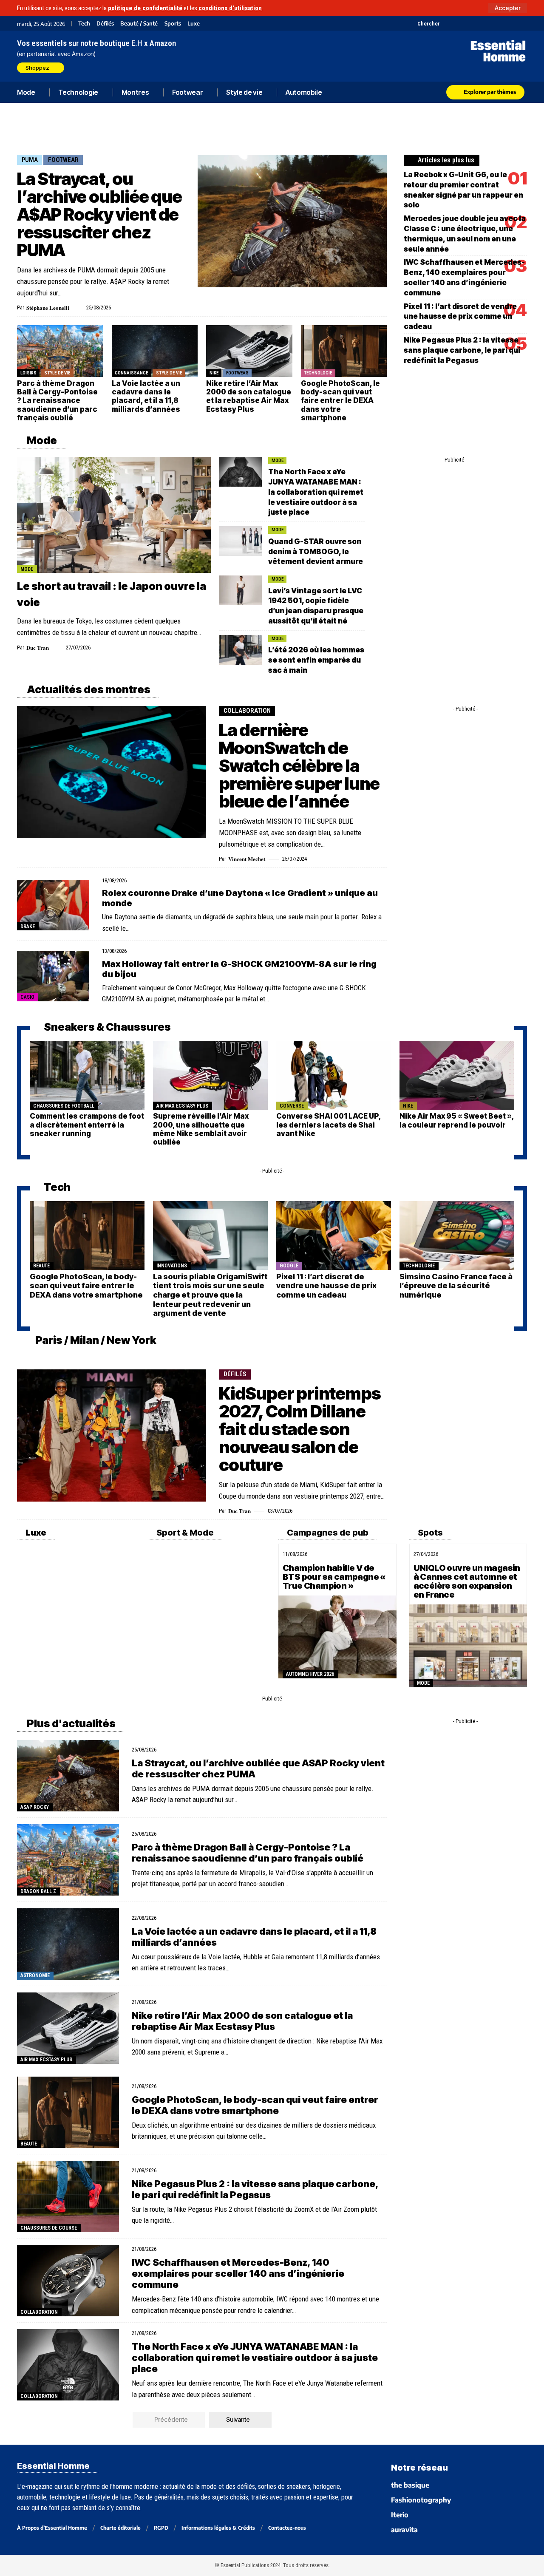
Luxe (194, 24)
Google (289, 1266)
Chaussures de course (49, 2228)
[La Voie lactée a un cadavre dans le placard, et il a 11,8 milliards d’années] (155, 351)
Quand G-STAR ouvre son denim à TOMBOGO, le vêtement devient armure (316, 552)
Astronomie (35, 1975)
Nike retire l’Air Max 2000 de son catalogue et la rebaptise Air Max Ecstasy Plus (249, 396)
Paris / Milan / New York (95, 1340)
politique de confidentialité (145, 8)
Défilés (105, 24)
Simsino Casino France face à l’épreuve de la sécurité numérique (456, 1286)
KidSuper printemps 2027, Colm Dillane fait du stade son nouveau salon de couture (300, 1429)
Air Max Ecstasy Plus (182, 1106)
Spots (429, 1533)
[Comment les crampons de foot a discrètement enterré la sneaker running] (87, 1075)
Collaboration (247, 711)
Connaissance (131, 373)
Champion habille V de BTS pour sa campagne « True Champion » (334, 1577)
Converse (292, 1106)
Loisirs (28, 373)
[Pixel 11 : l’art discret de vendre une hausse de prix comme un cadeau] (334, 1236)
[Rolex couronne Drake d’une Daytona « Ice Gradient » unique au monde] (53, 905)
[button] (508, 8)
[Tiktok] (479, 23)
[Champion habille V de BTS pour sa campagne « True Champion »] (337, 1637)
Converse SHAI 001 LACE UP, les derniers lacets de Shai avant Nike (329, 1125)
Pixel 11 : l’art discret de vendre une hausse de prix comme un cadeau (460, 317)
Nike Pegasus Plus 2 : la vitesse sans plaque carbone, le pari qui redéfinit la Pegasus (462, 350)
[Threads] (522, 23)
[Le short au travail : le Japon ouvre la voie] (114, 515)
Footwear (63, 160)
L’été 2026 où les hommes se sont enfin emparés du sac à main (316, 660)
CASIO (27, 997)
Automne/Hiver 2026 (310, 1674)
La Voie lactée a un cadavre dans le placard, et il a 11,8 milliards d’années (146, 396)
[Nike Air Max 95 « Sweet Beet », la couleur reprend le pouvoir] (457, 1075)
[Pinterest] (469, 23)
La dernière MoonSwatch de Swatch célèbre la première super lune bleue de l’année (299, 766)
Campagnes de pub (327, 1533)
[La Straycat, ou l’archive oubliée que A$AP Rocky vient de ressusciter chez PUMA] (292, 221)
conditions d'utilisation (230, 8)
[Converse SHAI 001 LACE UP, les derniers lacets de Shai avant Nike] (334, 1075)
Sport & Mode (184, 1533)
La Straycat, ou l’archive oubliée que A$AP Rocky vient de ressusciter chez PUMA (99, 214)
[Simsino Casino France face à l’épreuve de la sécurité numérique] (457, 1236)
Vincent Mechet (247, 859)
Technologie (318, 373)
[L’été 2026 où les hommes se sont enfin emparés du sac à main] (241, 650)
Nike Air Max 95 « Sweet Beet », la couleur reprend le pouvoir (457, 1120)
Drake (28, 927)
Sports (173, 24)
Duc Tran (38, 648)
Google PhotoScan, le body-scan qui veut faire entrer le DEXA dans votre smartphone (340, 401)
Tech (84, 24)
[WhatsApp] (511, 23)
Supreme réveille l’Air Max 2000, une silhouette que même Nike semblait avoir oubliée (201, 1129)
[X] (447, 23)
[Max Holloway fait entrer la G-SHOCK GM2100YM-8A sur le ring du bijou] (53, 976)
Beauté (41, 1266)
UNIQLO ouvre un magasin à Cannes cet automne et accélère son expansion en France (467, 1581)
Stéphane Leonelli (48, 307)
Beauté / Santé (139, 24)
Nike (214, 373)
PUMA (30, 160)
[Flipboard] (500, 23)
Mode (41, 440)
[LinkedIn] (490, 23)
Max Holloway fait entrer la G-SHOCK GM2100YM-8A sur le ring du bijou (239, 969)
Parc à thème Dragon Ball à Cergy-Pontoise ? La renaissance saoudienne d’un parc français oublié (57, 401)
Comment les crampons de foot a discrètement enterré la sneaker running (87, 1125)
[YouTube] (458, 23)
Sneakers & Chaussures (106, 1027)
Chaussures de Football (64, 1106)
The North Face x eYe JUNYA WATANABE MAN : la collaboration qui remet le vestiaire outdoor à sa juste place (316, 492)
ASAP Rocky (35, 1807)
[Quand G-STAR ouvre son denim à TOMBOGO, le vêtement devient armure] (241, 541)
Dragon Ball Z (38, 1891)
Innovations (172, 1266)
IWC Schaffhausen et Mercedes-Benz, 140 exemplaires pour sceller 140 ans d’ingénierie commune (238, 2274)
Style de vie (57, 373)
